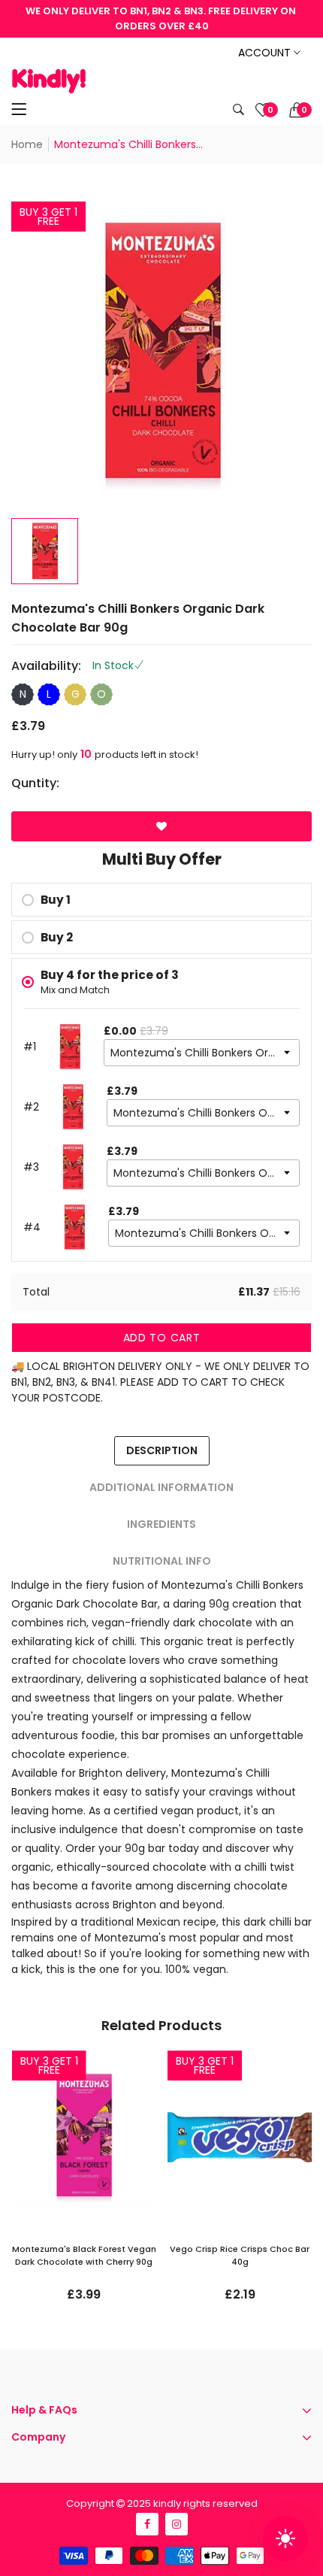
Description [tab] (162, 1450)
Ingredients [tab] (161, 1524)
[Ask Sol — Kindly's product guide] (285, 2538)
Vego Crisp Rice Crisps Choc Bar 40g (240, 2255)
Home (27, 144)
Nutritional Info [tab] (162, 1561)
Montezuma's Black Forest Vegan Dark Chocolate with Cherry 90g (84, 2255)
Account (266, 53)
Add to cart (162, 1338)
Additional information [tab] (161, 1487)
